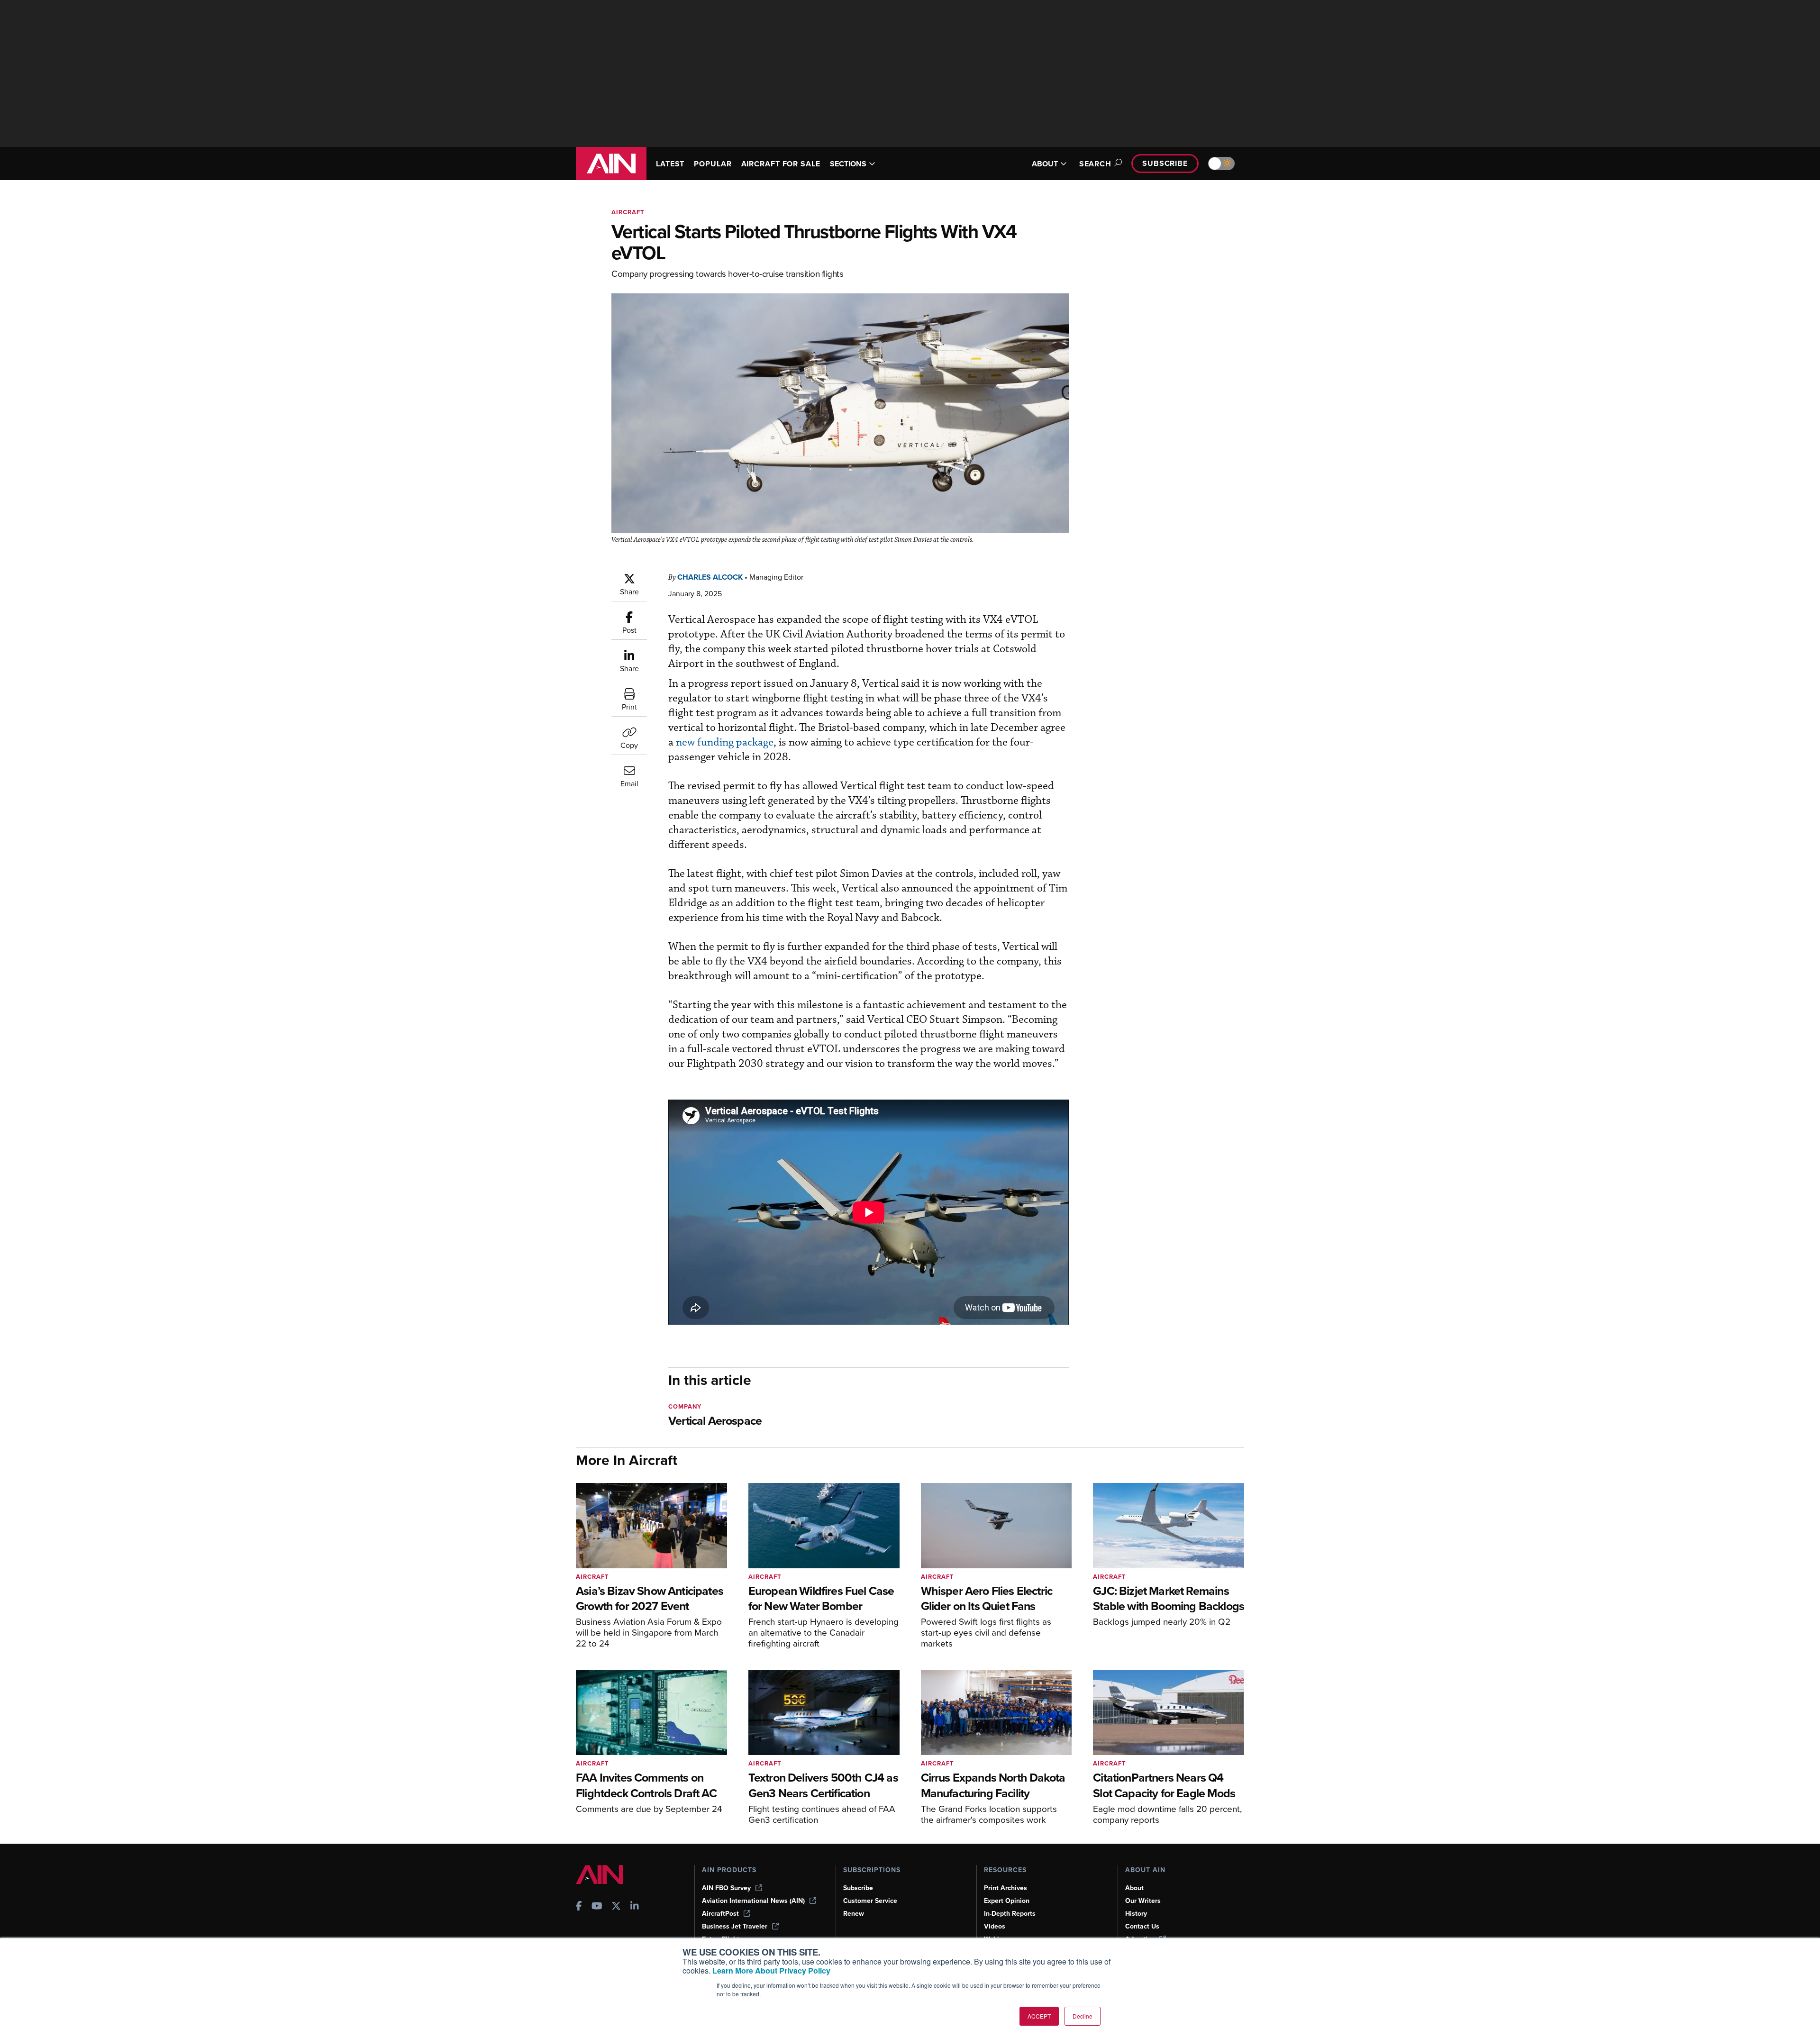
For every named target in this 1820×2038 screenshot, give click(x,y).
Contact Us (1142, 1926)
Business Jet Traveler (735, 1926)
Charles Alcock (710, 577)
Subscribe (1165, 163)
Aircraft (628, 212)
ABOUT (1045, 164)
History (1136, 1914)
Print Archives (1006, 1888)
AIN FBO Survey (726, 1888)
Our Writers (1143, 1901)
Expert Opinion (1007, 1901)
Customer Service (870, 1901)
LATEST (670, 164)
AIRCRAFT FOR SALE (781, 164)
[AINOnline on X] (616, 1907)
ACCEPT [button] (1039, 2016)
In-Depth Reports (1010, 1914)
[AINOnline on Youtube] (597, 1907)
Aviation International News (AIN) (753, 1901)
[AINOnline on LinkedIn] (635, 1907)
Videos (995, 1926)
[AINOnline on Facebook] (579, 1907)
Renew (854, 1914)
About (1134, 1888)
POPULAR (713, 164)
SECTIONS (848, 164)
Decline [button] (1083, 2016)
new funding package (725, 742)
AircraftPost (720, 1914)
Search (1095, 164)
